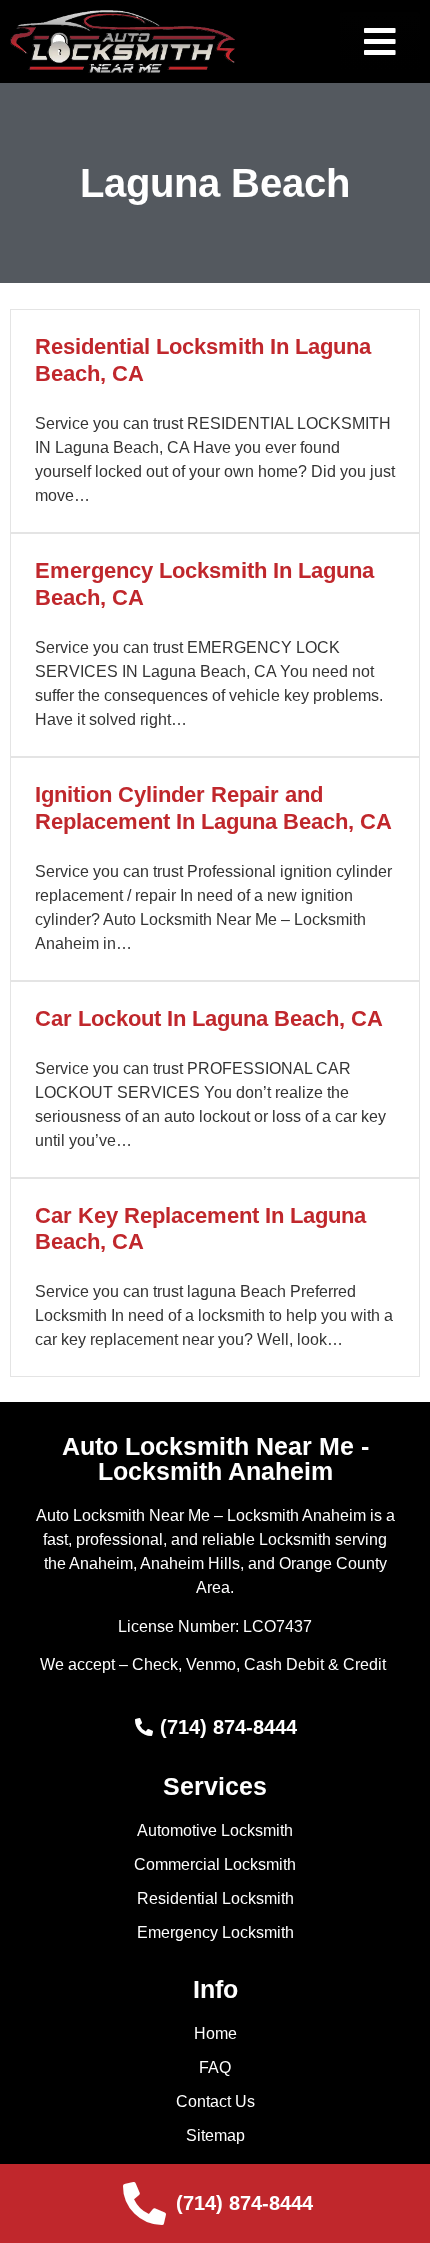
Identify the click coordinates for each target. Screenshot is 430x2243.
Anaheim (101, 1563)
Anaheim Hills (190, 1563)
